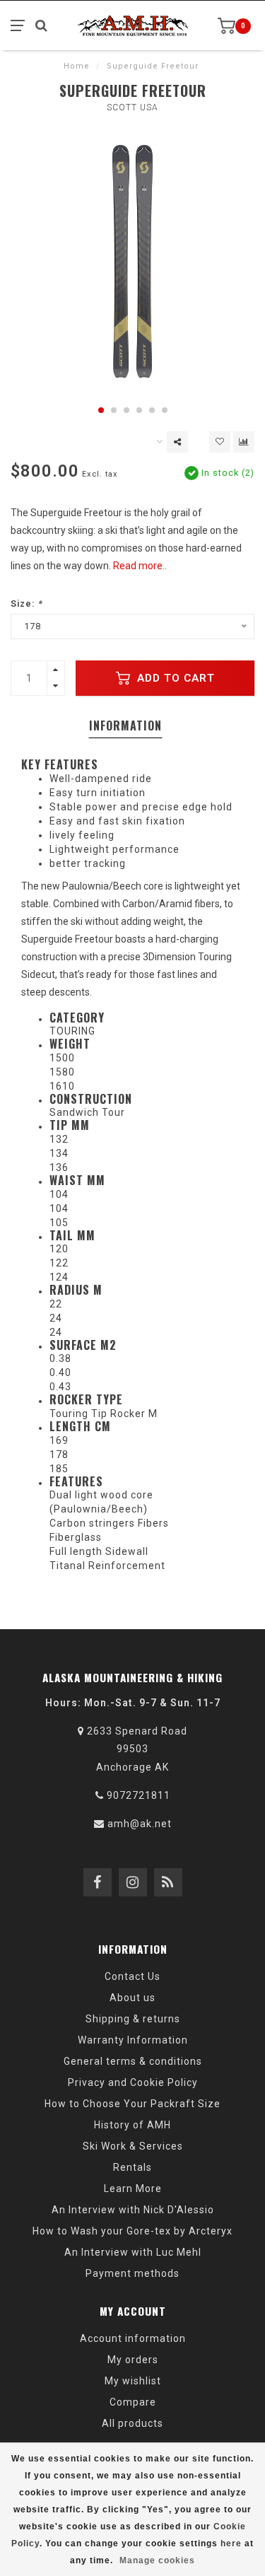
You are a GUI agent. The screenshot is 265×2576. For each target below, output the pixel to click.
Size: (26, 604)
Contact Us (132, 1976)
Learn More (133, 2189)
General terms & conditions (133, 2061)
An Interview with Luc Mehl (133, 2252)
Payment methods (132, 2273)
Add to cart (174, 678)
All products (132, 2423)
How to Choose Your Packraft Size (132, 2104)
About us (132, 1998)
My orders (133, 2360)
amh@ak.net (140, 1824)
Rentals (132, 2167)
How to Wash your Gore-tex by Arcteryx (132, 2231)
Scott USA (132, 107)
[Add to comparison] (244, 442)
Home (77, 66)
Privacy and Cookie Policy (133, 2082)
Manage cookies (157, 2560)
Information (125, 725)
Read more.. (140, 566)
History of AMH (132, 2125)
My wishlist (133, 2381)
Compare (133, 2402)
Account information (133, 2338)
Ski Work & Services (133, 2146)
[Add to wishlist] (220, 442)
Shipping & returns (133, 2019)
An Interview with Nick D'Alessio (133, 2210)
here (231, 2543)
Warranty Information (133, 2040)
